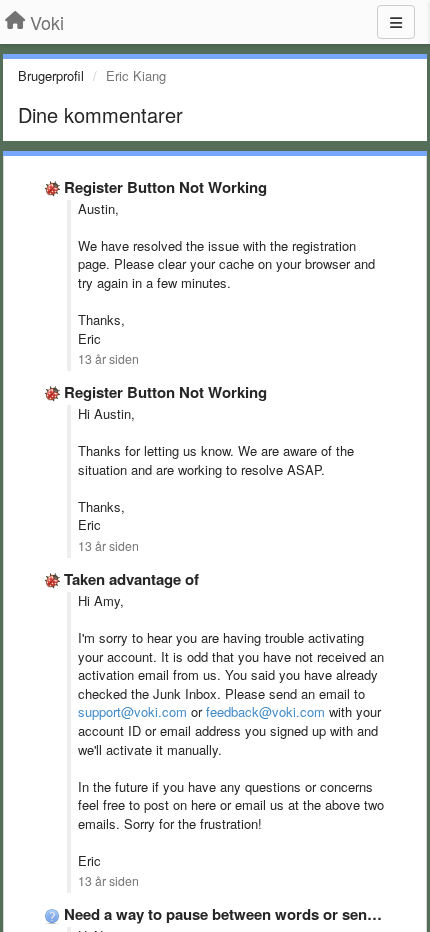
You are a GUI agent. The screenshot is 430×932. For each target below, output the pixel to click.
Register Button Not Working (165, 187)
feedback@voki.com (265, 711)
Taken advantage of (131, 579)
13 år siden (108, 359)
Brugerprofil (51, 75)
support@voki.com (132, 711)
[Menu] (396, 22)
